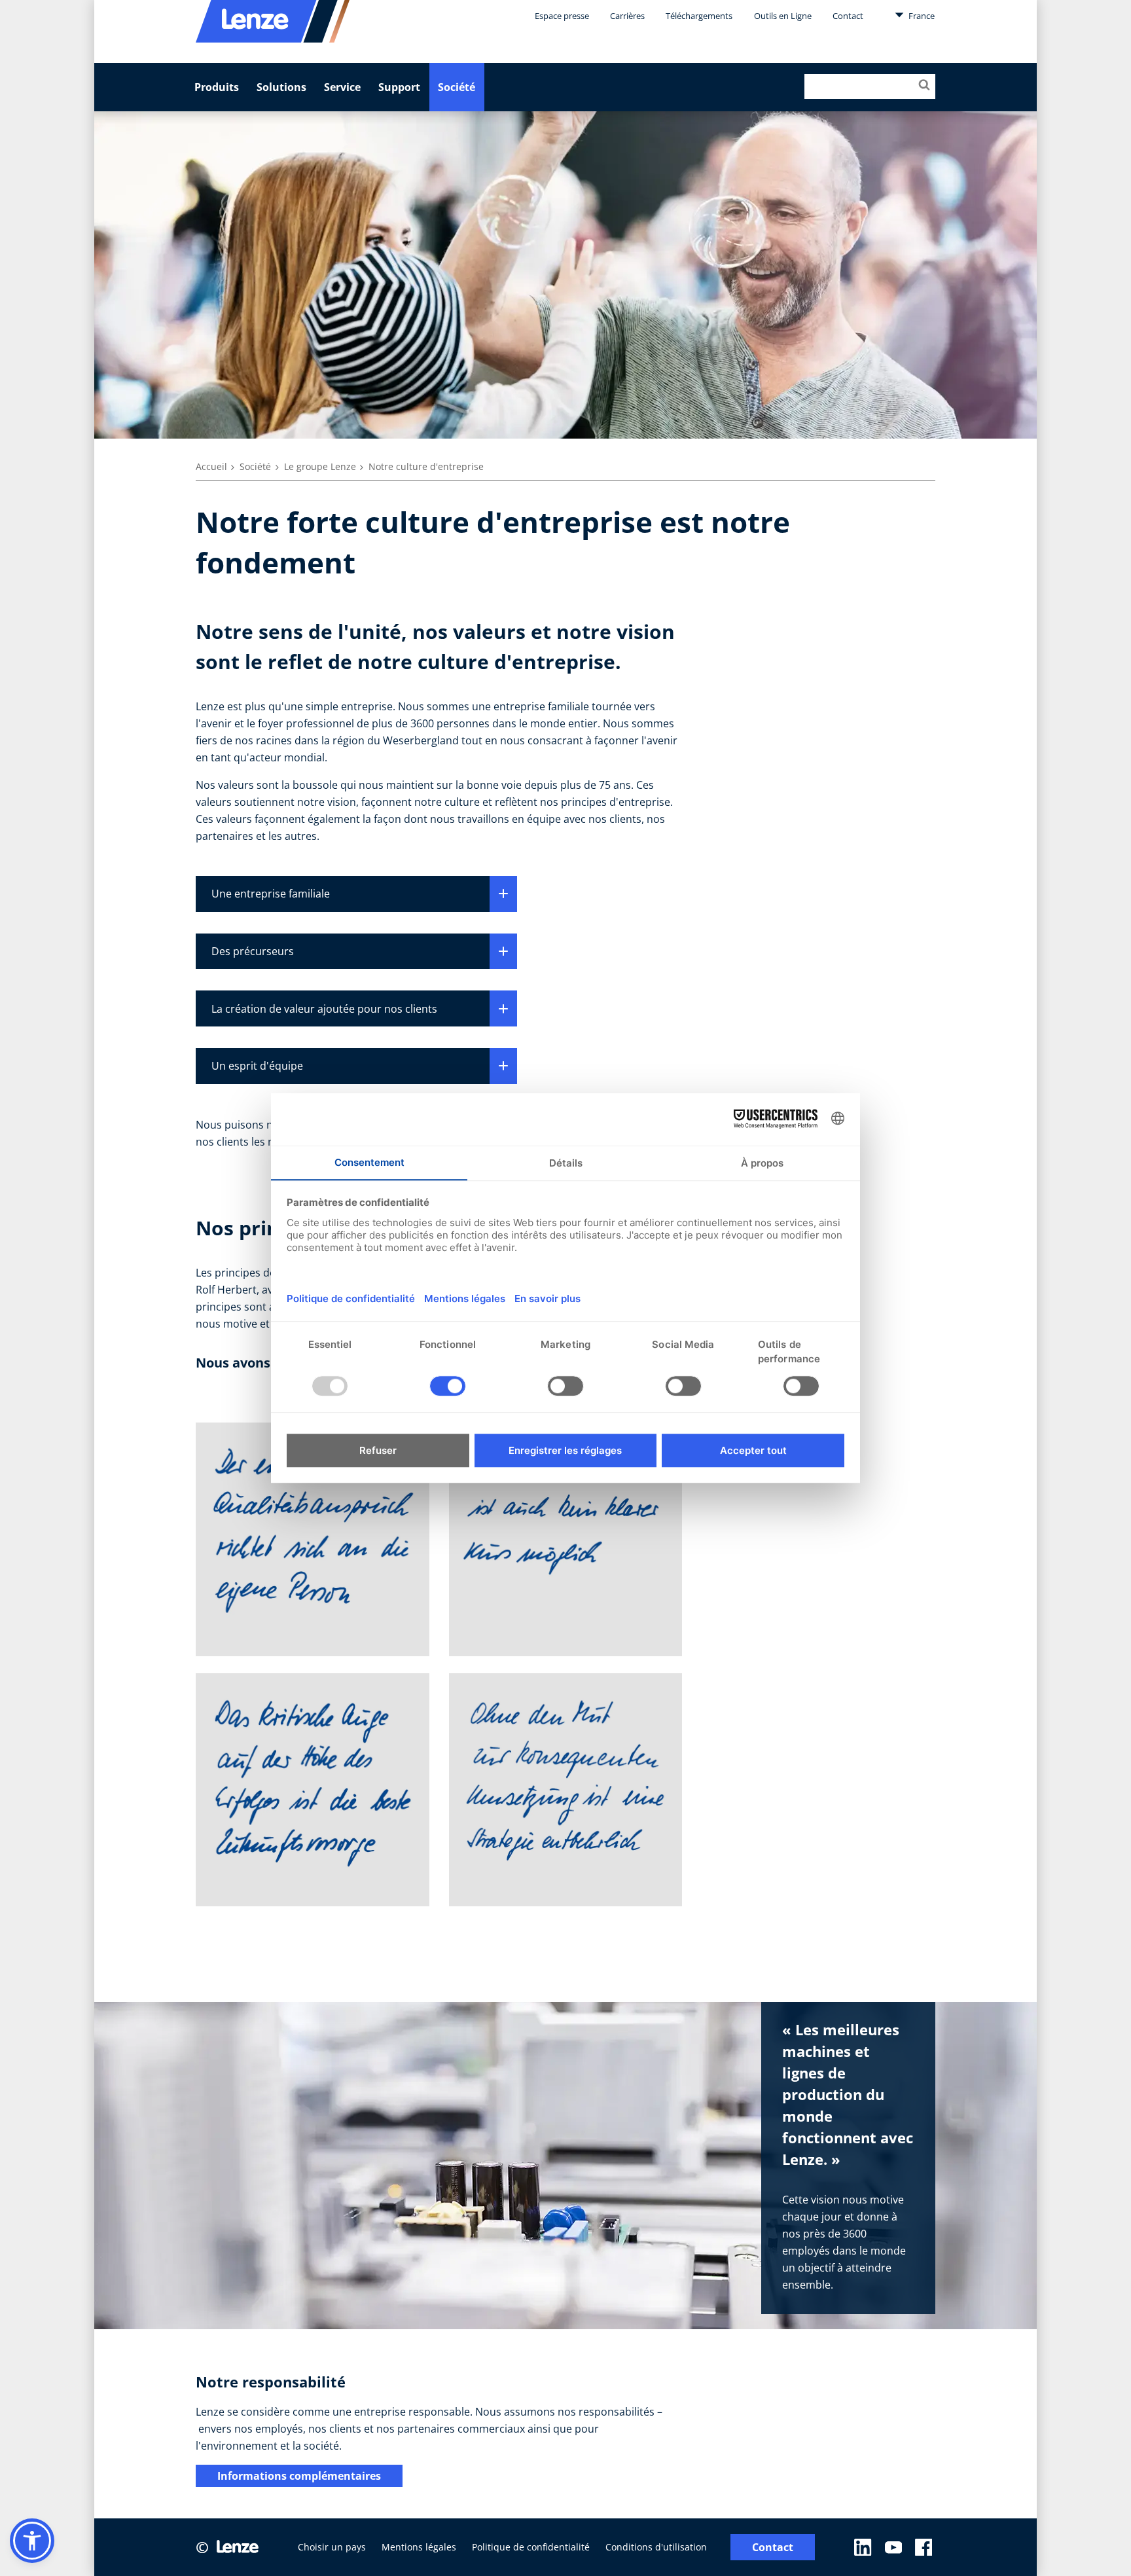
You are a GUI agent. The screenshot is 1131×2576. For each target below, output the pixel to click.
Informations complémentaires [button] (299, 2476)
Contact (848, 16)
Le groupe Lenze (320, 466)
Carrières (627, 16)
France (921, 16)
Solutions (281, 87)
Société (457, 87)
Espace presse (562, 16)
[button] (32, 2541)
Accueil (211, 466)
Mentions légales (419, 2547)
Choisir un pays (332, 2547)
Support (399, 87)
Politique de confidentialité (531, 2547)
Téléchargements (699, 16)
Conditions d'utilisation (656, 2547)
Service (342, 87)
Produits (217, 87)
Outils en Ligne (783, 16)
